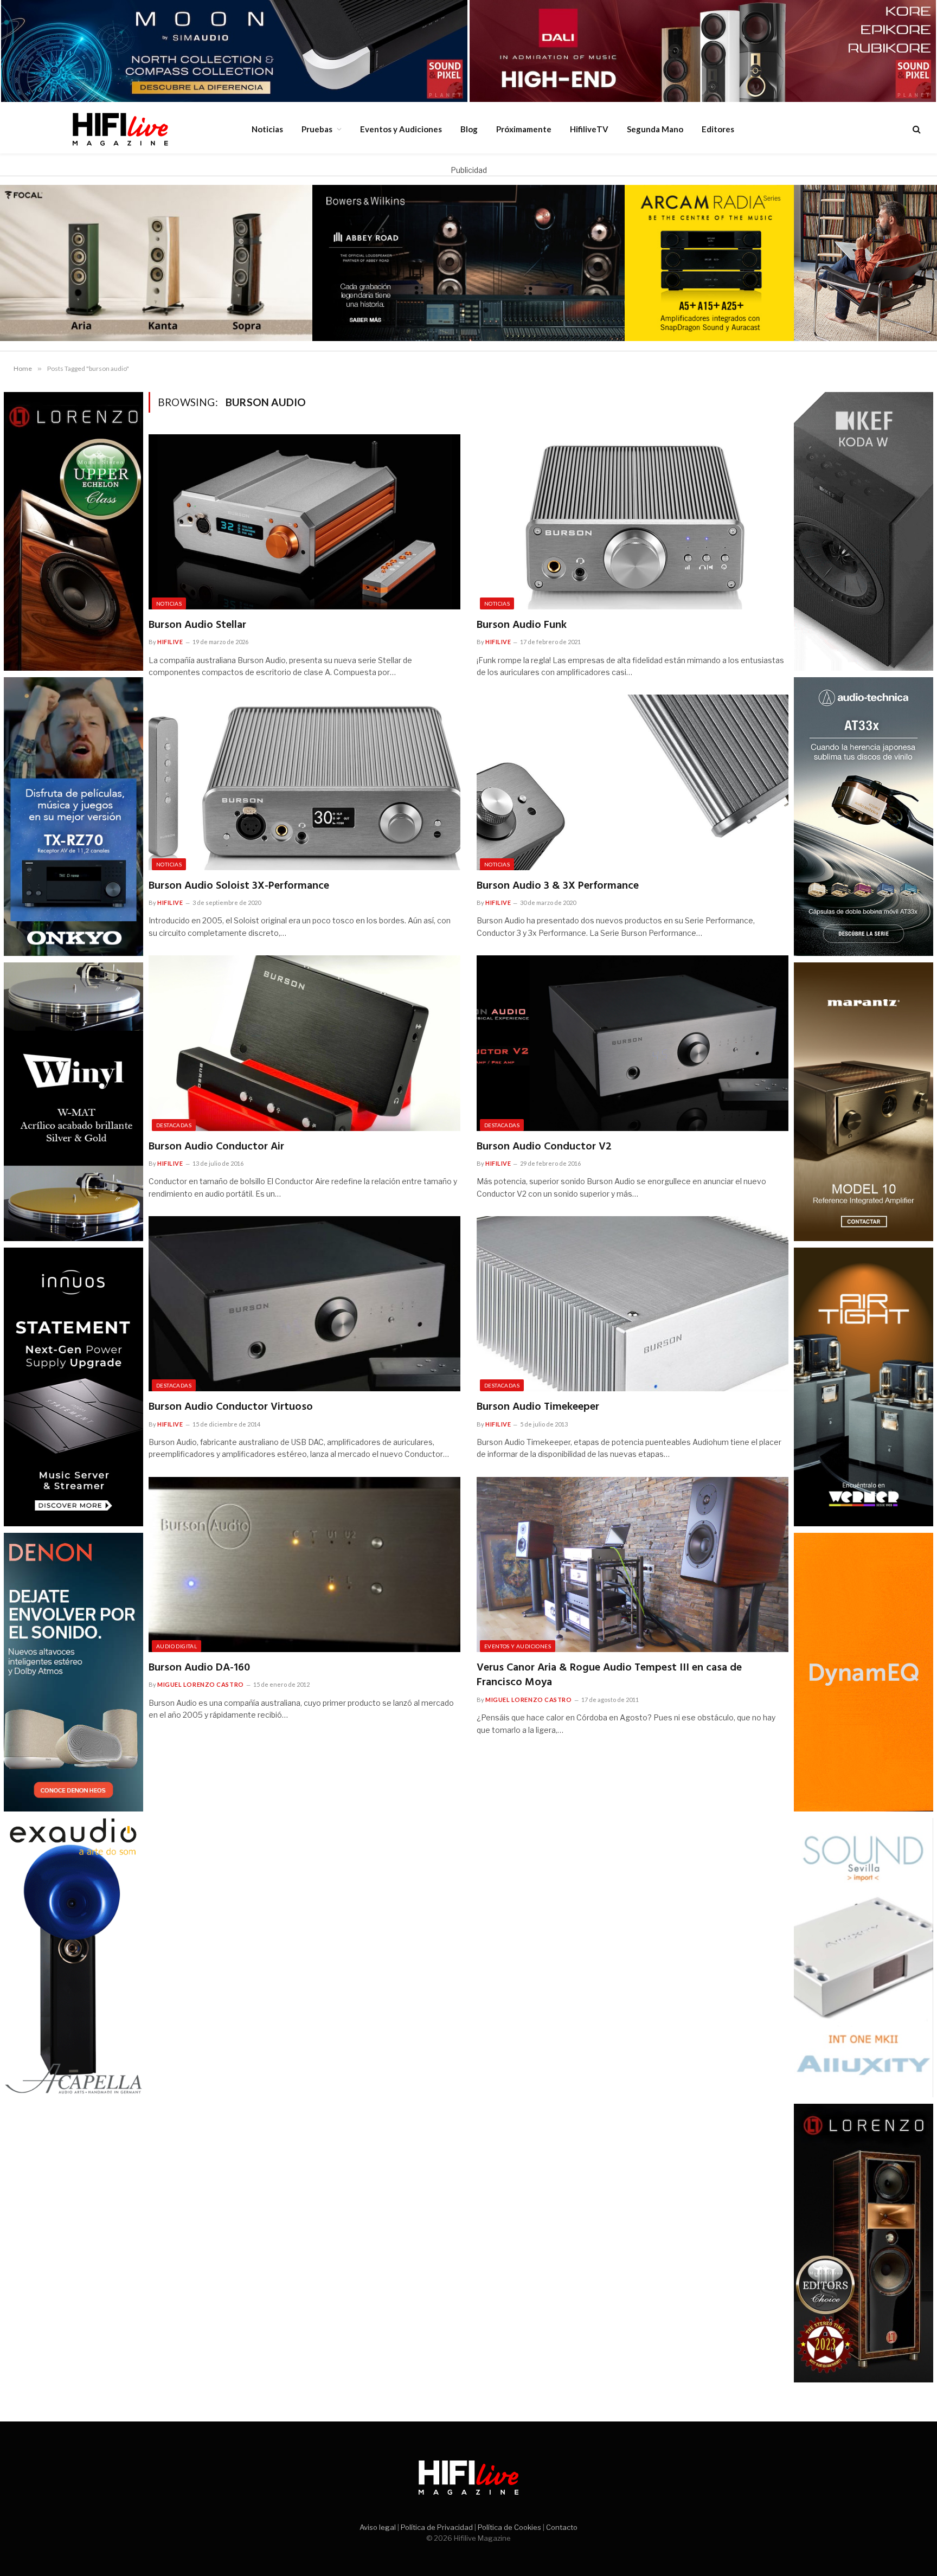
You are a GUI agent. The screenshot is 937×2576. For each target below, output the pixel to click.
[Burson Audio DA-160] (304, 1565)
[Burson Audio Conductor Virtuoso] (304, 1304)
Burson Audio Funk (522, 625)
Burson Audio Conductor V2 (544, 1147)
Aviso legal (378, 2527)
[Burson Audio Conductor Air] (304, 1043)
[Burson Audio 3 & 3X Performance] (633, 782)
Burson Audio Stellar (197, 625)
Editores (718, 129)
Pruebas (317, 129)
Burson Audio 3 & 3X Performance (558, 886)
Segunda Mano (655, 129)
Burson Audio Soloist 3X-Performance (239, 886)
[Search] (916, 129)
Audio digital (177, 1646)
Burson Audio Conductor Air (216, 1147)
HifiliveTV (589, 129)
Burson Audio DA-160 (199, 1668)
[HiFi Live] (120, 129)
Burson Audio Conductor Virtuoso (231, 1407)
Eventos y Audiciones (401, 129)
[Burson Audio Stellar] (304, 522)
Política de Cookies (509, 2527)
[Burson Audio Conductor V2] (633, 1043)
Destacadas (174, 1125)
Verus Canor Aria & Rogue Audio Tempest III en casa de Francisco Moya (609, 1675)
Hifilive (170, 642)
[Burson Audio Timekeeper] (633, 1304)
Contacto (562, 2527)
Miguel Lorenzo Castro (201, 1684)
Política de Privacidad (437, 2527)
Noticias (267, 129)
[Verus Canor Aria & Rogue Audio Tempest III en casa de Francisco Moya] (633, 1565)
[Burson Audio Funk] (633, 522)
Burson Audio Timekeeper (538, 1407)
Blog (469, 129)
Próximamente (524, 129)
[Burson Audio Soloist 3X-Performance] (304, 782)
